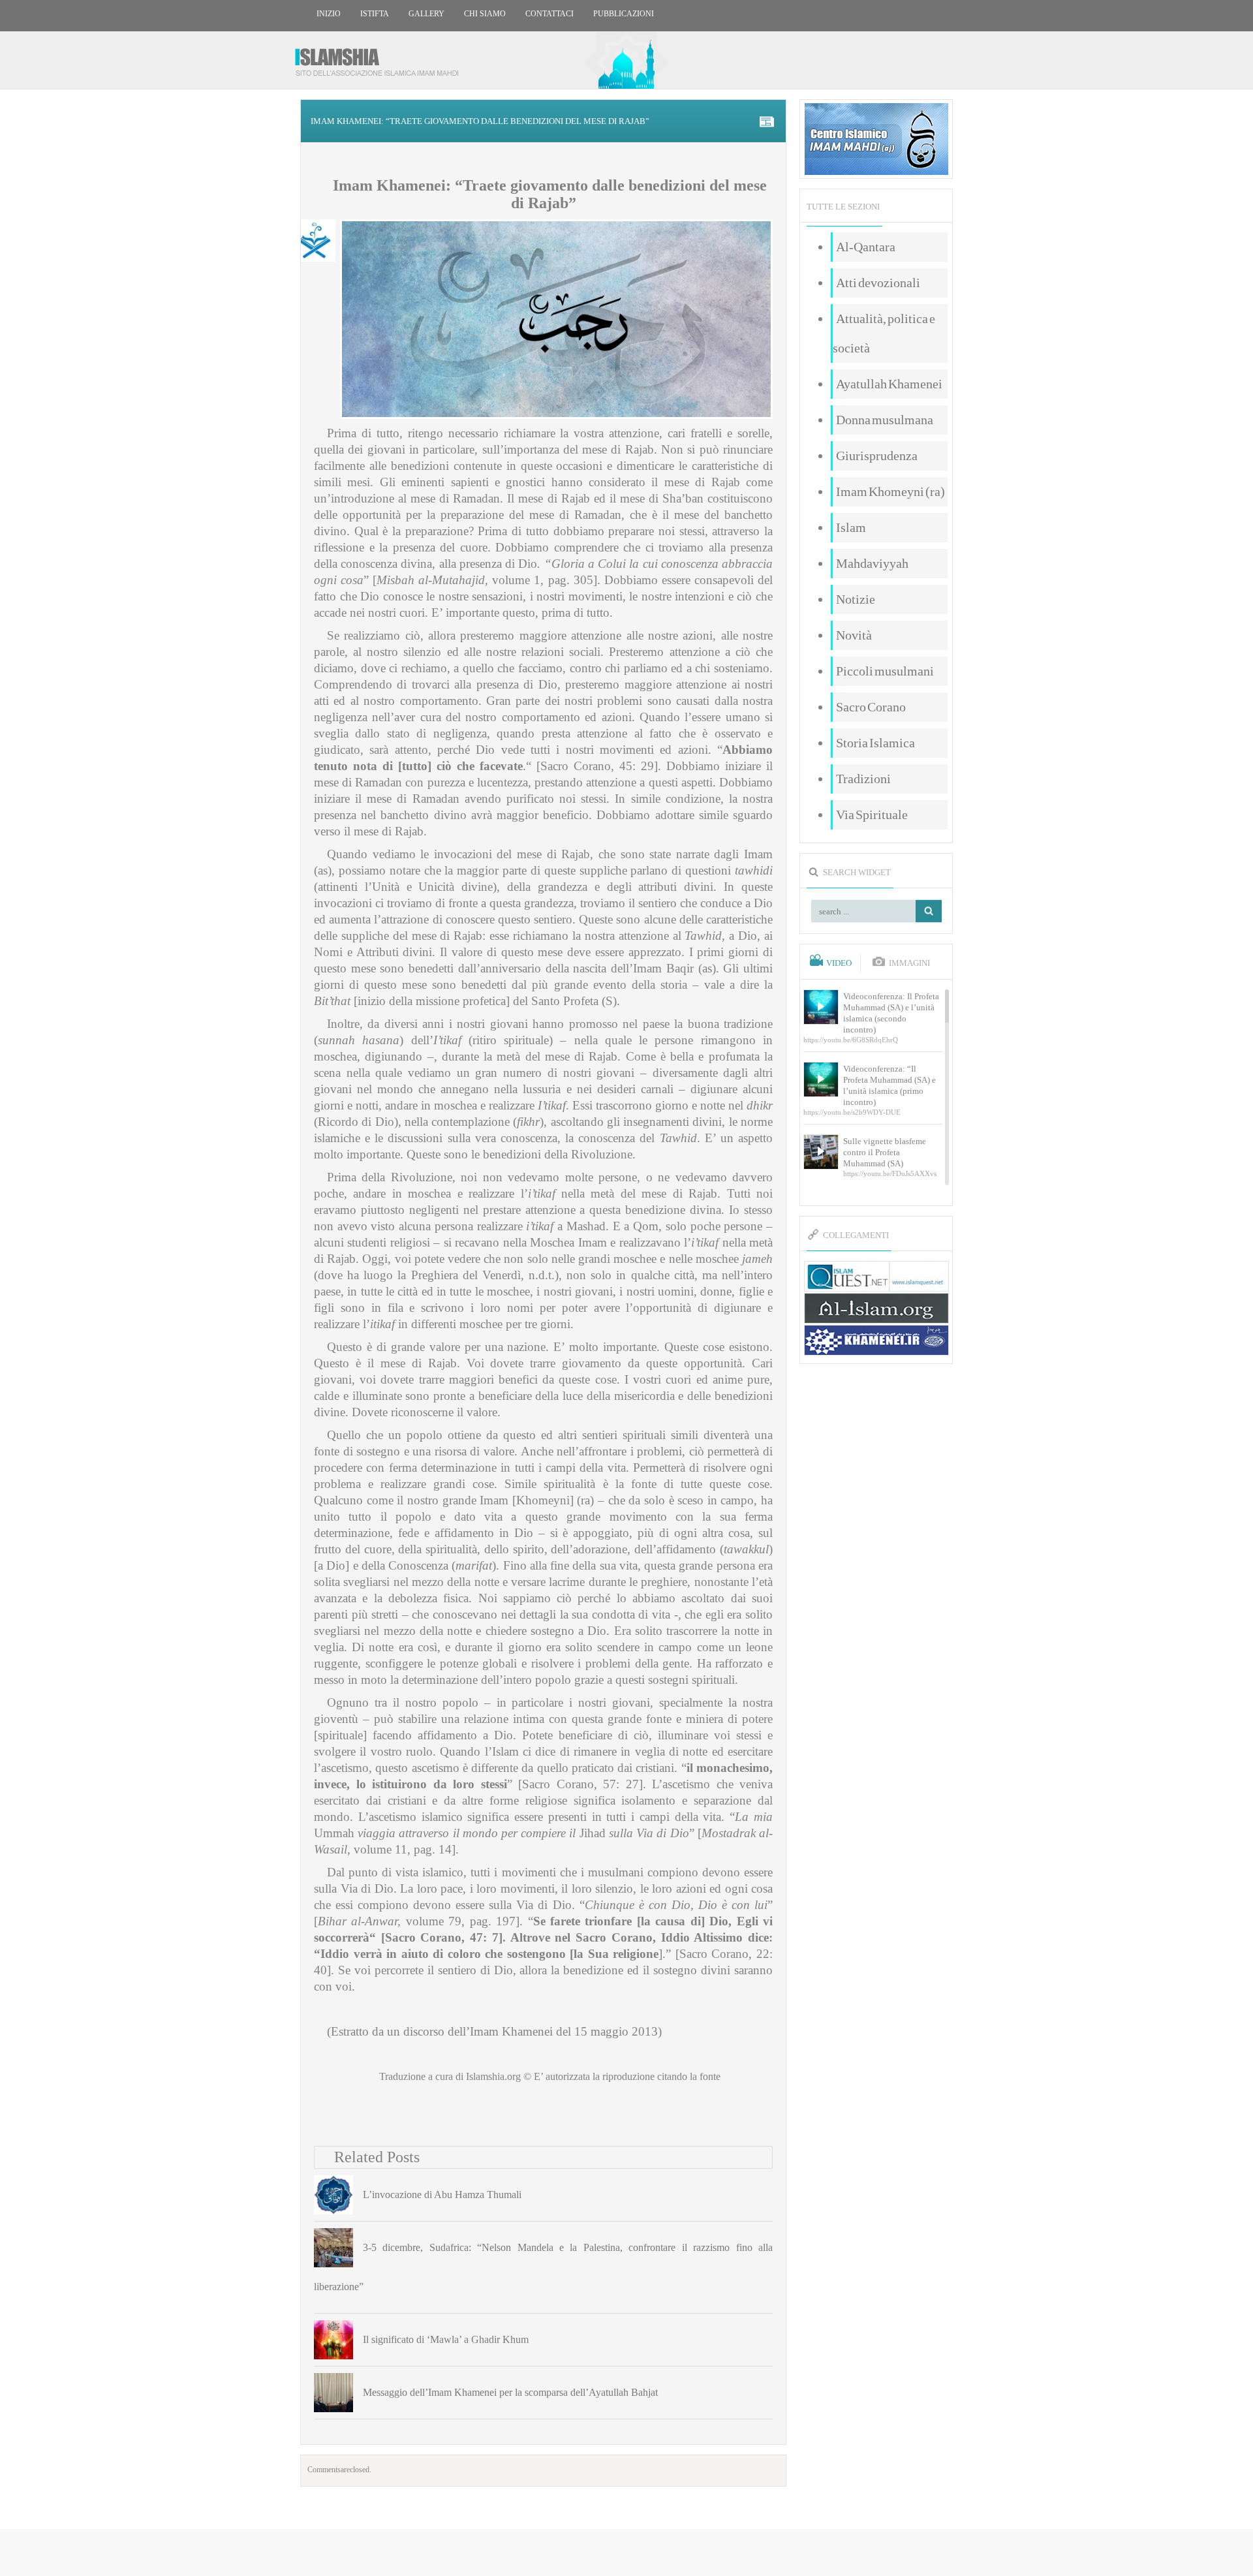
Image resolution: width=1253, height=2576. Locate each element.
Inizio (329, 14)
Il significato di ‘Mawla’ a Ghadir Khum (446, 2339)
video (839, 963)
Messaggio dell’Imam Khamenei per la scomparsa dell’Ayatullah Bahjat (510, 2392)
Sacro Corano (871, 707)
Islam (851, 527)
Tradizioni (863, 779)
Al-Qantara (866, 247)
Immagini (909, 963)
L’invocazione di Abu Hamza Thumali (442, 2195)
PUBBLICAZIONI (624, 14)
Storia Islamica (875, 743)
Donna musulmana (885, 420)
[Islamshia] (382, 57)
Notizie (856, 599)
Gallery (426, 14)
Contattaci (549, 14)
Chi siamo (485, 14)
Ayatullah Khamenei (889, 384)
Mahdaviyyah (872, 563)
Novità (854, 635)
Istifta (375, 14)
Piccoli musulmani (885, 671)
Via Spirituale (872, 815)
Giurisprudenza (877, 456)
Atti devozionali (878, 283)
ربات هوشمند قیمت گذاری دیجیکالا (626, 2553)
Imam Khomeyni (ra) (890, 491)
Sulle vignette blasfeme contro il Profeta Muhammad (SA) (885, 1152)
